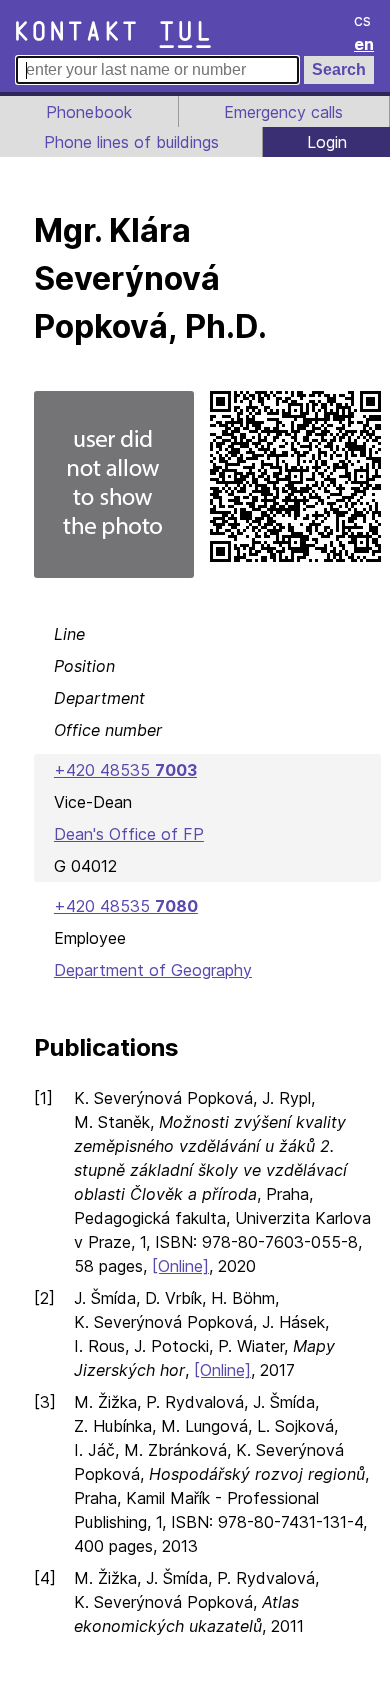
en (364, 44)
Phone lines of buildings (131, 142)
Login (327, 142)
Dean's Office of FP (129, 834)
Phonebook (89, 112)
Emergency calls (283, 112)
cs (362, 20)
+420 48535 (125, 770)
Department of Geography (153, 970)
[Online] (180, 1266)
